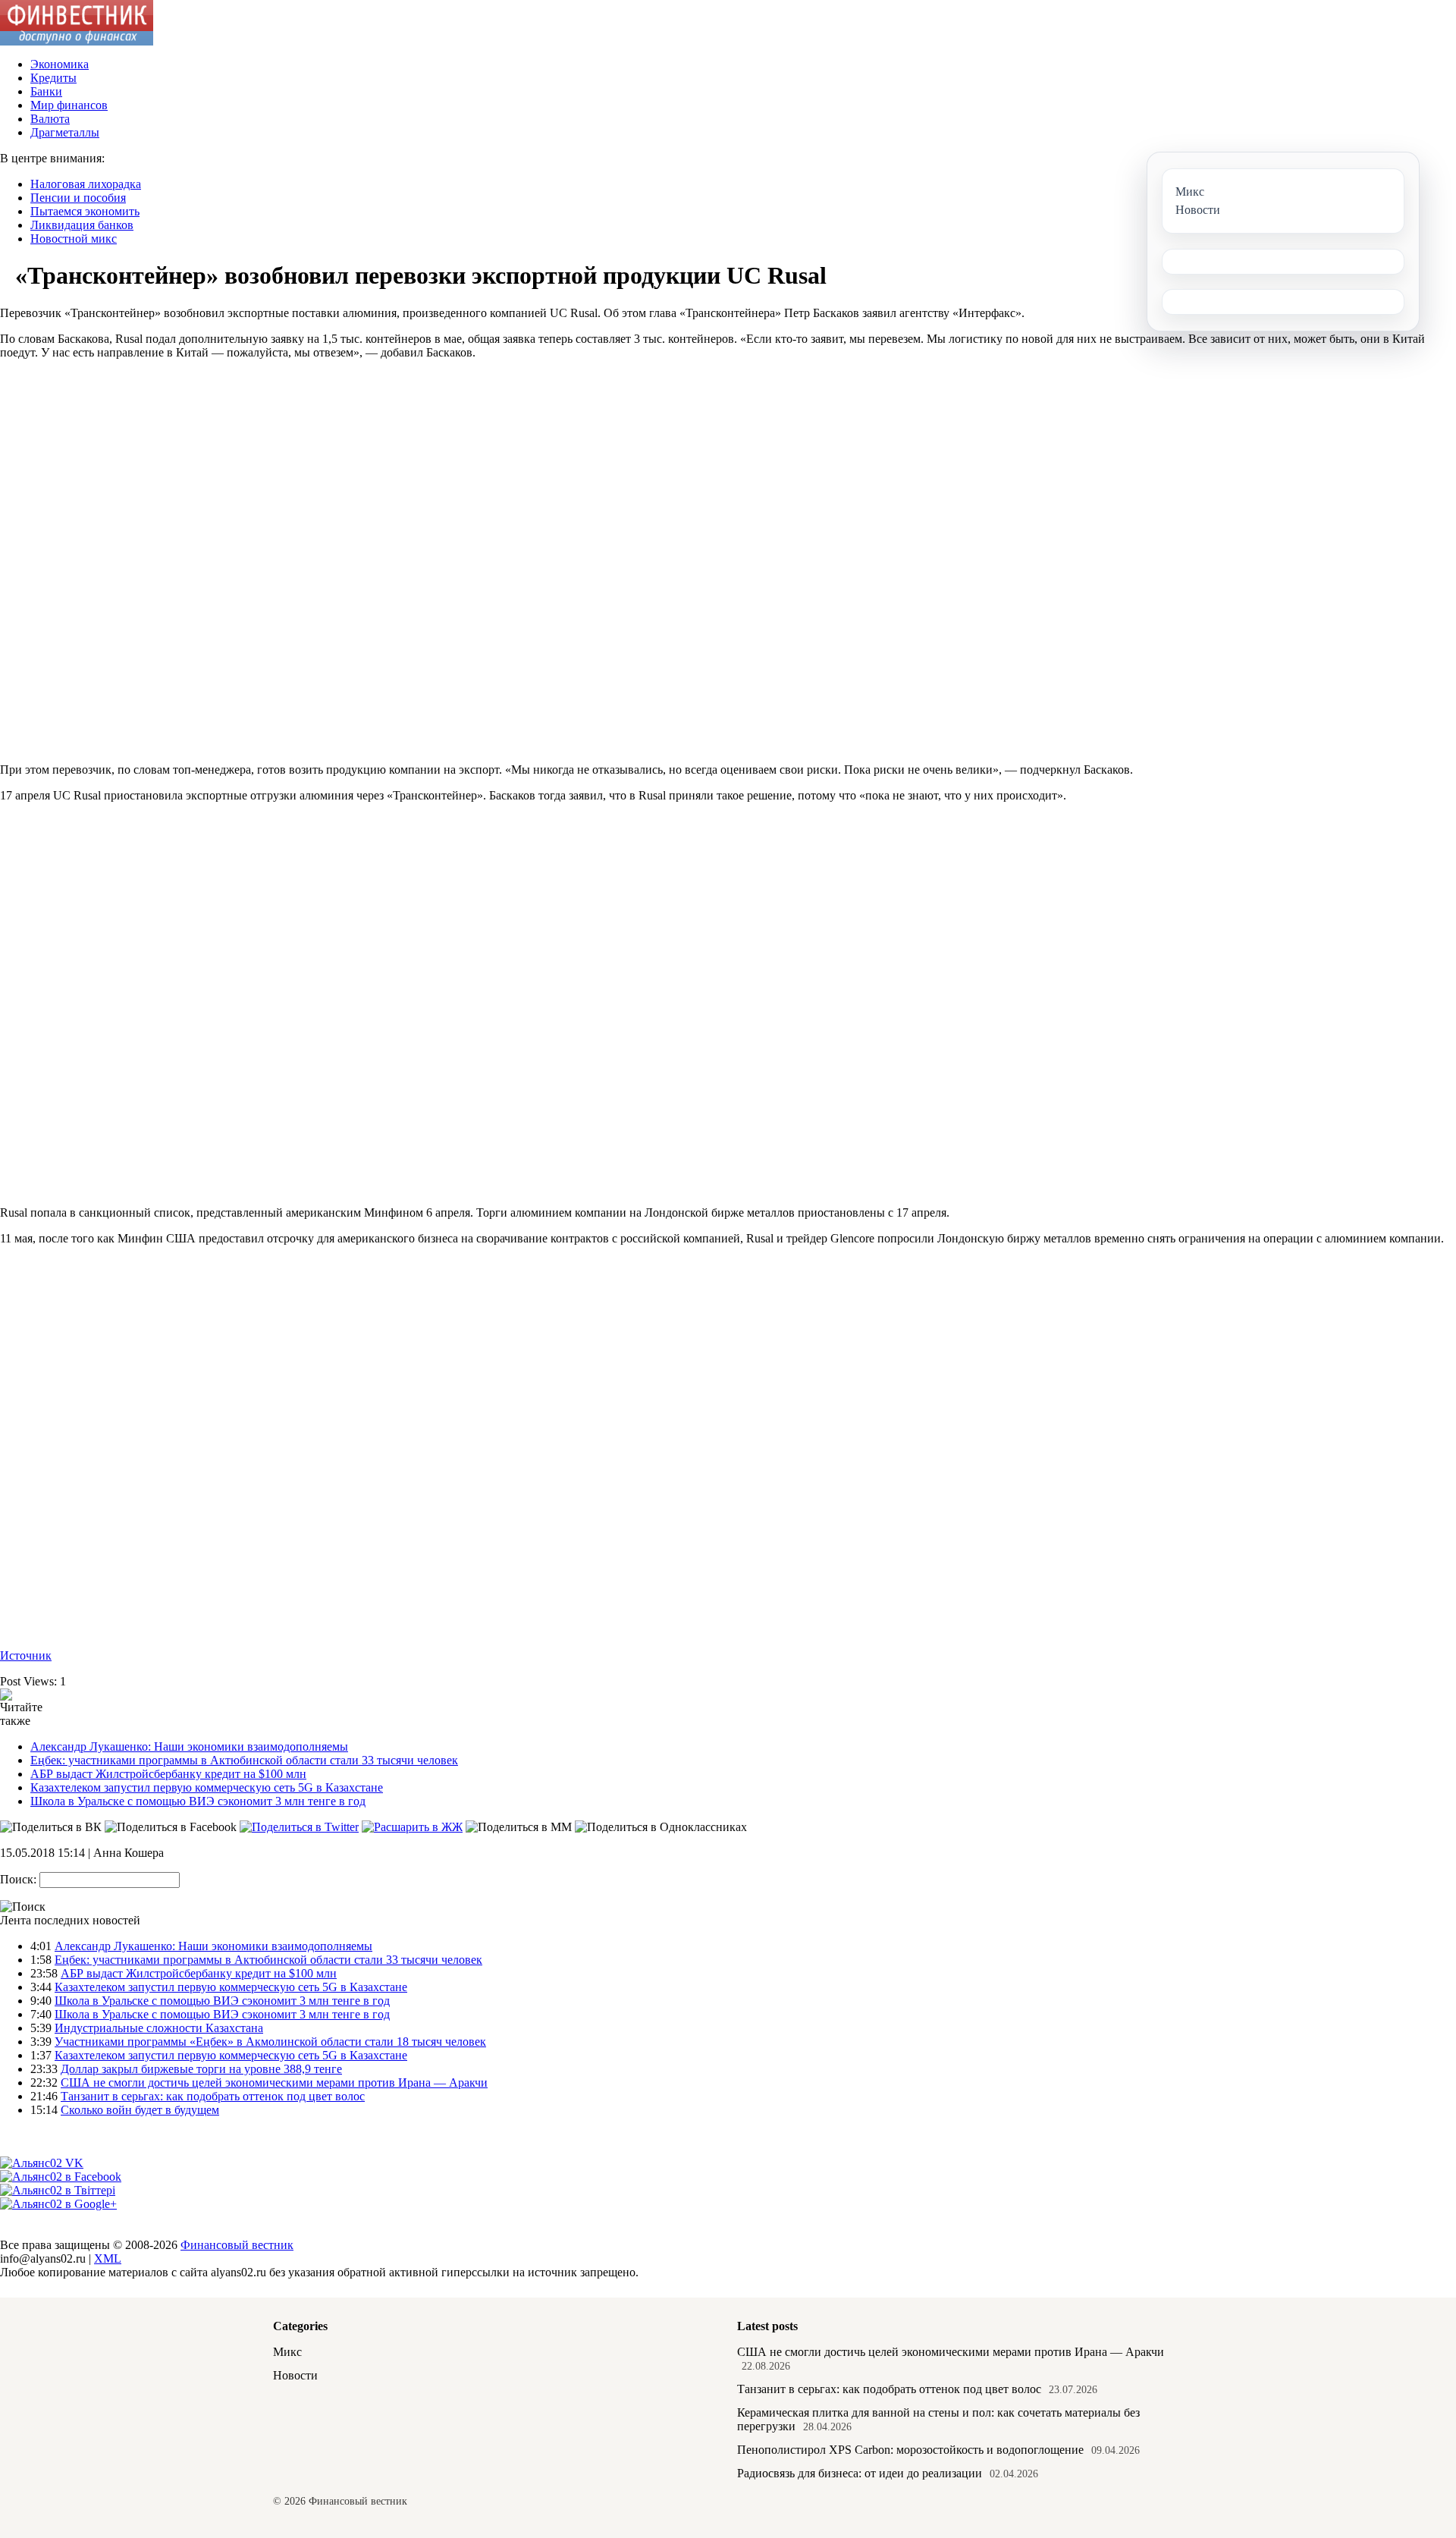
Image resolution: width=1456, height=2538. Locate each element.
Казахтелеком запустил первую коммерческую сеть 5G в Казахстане (207, 1787)
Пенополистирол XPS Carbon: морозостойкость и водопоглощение (910, 2450)
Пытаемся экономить (85, 211)
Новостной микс (74, 239)
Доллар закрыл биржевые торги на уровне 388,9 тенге (201, 2069)
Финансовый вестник (237, 2245)
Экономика (60, 64)
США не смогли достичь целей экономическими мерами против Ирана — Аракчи (274, 2083)
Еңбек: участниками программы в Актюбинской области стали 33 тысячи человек (244, 1760)
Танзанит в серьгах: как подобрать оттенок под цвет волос (213, 2096)
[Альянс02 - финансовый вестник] (77, 41)
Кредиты (53, 78)
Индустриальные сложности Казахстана (159, 2028)
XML (108, 2258)
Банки (46, 91)
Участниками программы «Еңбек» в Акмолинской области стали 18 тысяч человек (270, 2042)
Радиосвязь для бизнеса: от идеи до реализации (860, 2473)
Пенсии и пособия (78, 198)
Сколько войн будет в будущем (140, 2110)
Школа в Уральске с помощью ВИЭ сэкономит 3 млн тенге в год (198, 1801)
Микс (287, 2352)
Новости (295, 2375)
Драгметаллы (65, 132)
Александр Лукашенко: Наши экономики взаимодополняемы (189, 1746)
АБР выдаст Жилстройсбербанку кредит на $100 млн (168, 1774)
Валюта (50, 119)
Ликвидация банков (82, 225)
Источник (26, 1655)
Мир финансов (69, 105)
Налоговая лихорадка (86, 184)
